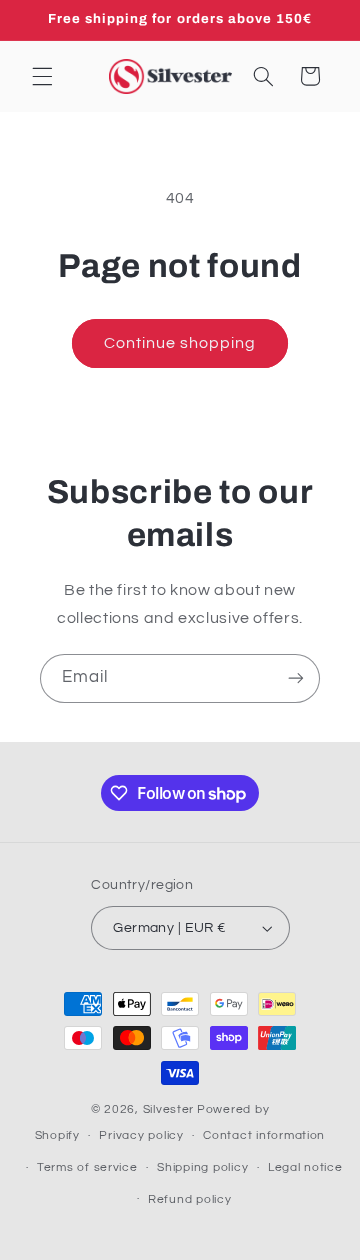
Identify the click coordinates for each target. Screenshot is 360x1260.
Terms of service (87, 1167)
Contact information (264, 1135)
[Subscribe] (296, 678)
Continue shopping (180, 343)
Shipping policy (202, 1167)
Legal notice (305, 1167)
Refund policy (190, 1199)
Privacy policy (141, 1135)
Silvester (169, 1109)
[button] (42, 76)
